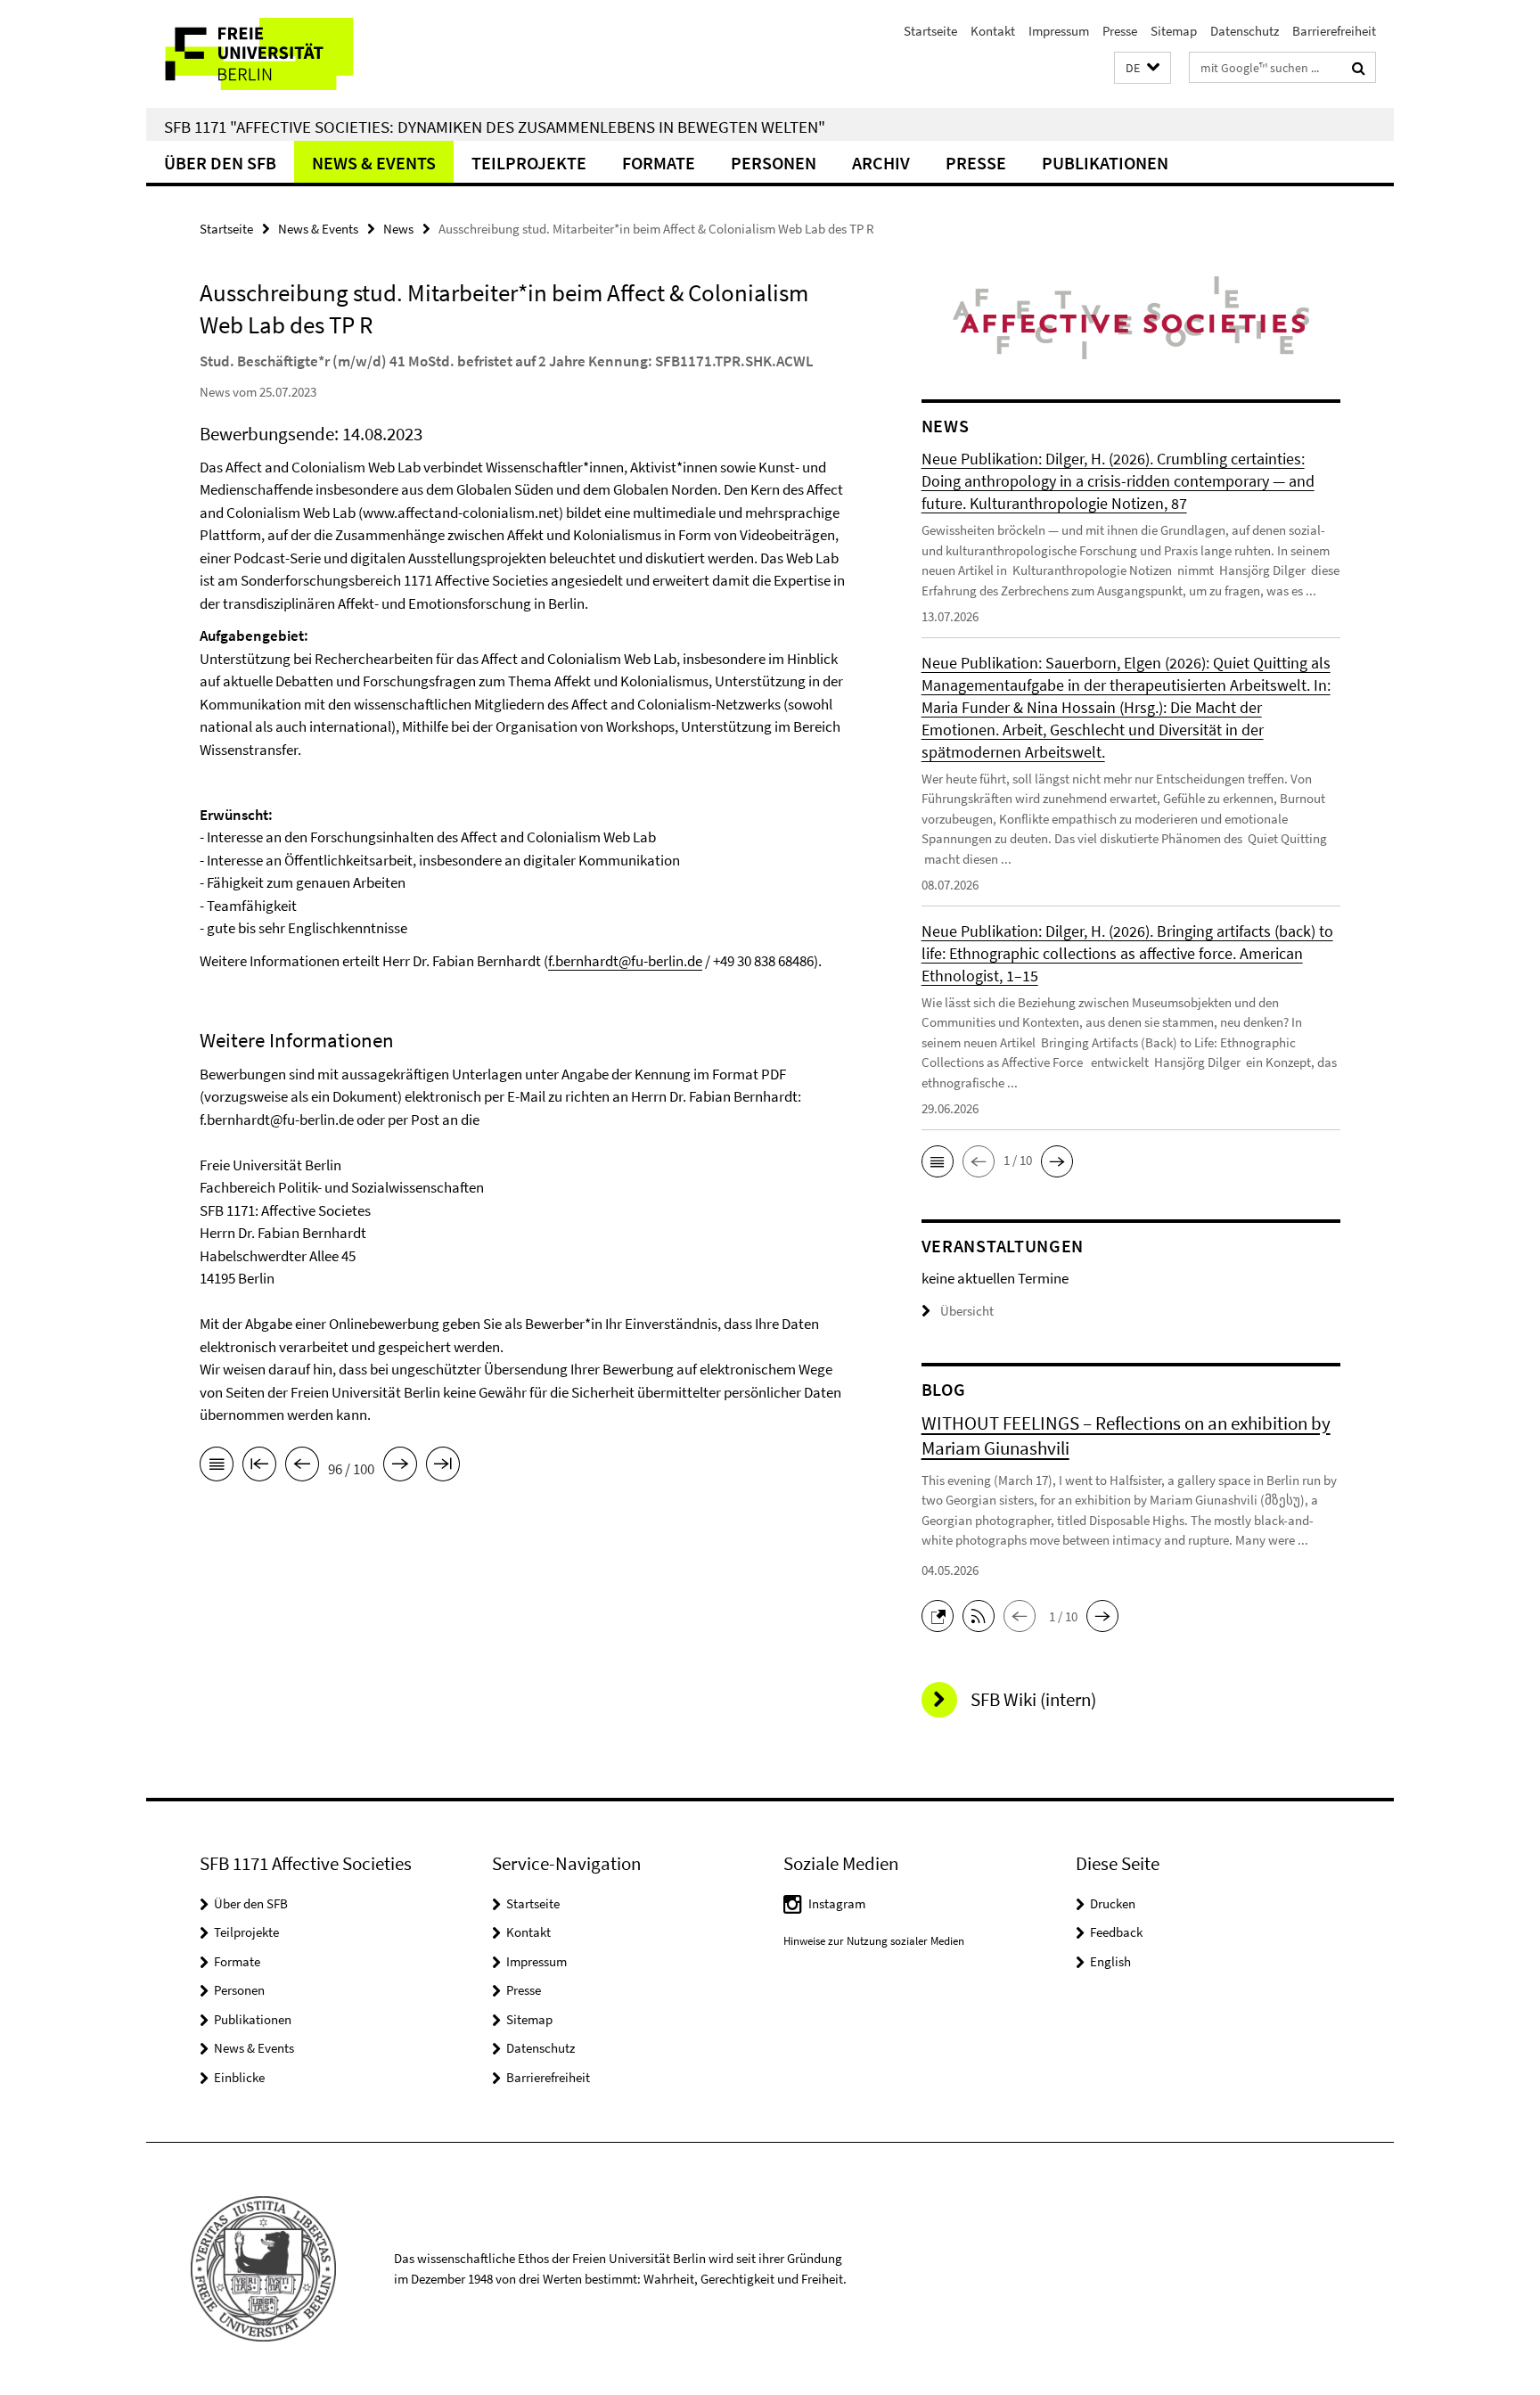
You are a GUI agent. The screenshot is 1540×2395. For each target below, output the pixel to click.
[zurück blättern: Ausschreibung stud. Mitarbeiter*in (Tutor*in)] (302, 1467)
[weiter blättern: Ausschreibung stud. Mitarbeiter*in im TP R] (400, 1467)
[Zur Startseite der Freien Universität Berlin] (295, 54)
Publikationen (1105, 163)
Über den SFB (220, 163)
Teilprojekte (529, 163)
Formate (659, 163)
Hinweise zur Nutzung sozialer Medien (874, 1941)
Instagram (837, 1903)
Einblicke (239, 2077)
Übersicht (967, 1311)
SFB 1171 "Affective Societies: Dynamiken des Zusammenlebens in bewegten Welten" (495, 127)
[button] (1143, 68)
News (398, 229)
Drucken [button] (1113, 1903)
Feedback (1116, 1932)
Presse (1120, 31)
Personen (774, 163)
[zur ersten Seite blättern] (259, 1467)
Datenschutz (1245, 31)
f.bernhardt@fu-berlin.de (625, 961)
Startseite (930, 31)
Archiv (881, 163)
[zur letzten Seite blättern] (443, 1467)
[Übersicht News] (217, 1467)
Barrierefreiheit (1334, 31)
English (1110, 1961)
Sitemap (1174, 31)
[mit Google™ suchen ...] (1359, 68)
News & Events (374, 163)
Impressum (1059, 31)
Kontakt (993, 31)
